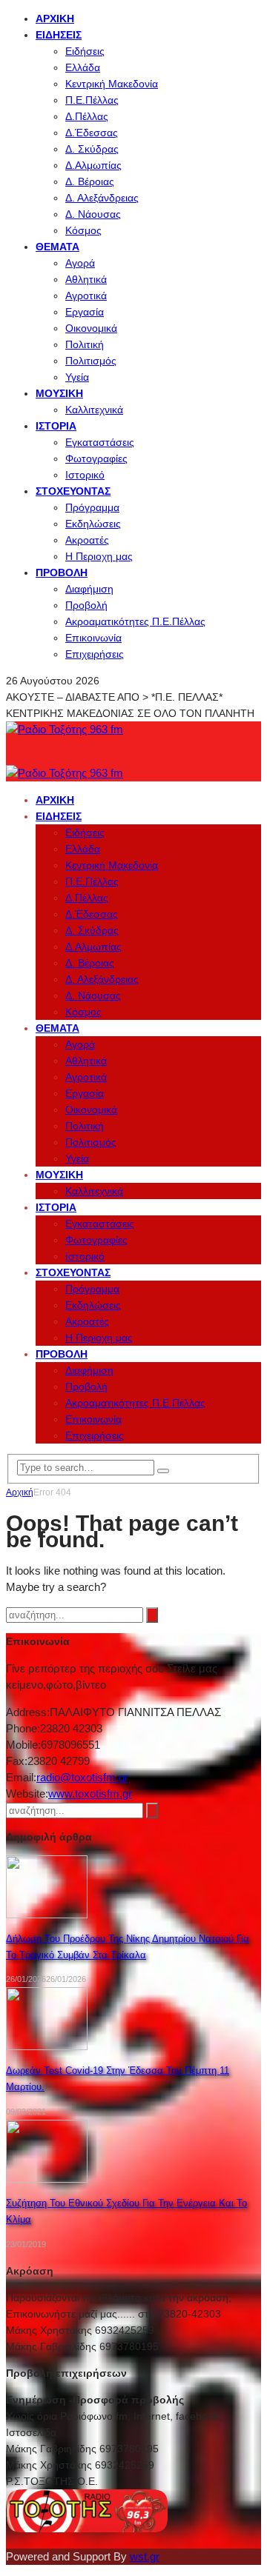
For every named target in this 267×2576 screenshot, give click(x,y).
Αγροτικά (86, 296)
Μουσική (59, 393)
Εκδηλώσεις (93, 524)
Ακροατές (87, 540)
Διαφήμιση (89, 589)
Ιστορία (56, 426)
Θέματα (57, 247)
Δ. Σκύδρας (92, 149)
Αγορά (80, 263)
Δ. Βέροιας (90, 181)
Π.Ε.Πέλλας (92, 100)
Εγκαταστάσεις (100, 442)
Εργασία (85, 312)
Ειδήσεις (59, 35)
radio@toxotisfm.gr (82, 1777)
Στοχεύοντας (73, 491)
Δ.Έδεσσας (92, 133)
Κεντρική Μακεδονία (112, 84)
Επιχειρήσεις (95, 654)
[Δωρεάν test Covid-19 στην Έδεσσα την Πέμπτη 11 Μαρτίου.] (47, 2046)
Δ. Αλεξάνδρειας (102, 198)
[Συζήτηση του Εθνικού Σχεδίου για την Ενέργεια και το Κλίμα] (47, 2179)
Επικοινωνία (93, 638)
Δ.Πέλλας (87, 116)
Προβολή (62, 573)
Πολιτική (85, 344)
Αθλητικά (86, 279)
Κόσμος (83, 230)
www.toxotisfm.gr (90, 1793)
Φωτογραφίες (96, 458)
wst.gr (145, 2556)
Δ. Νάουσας (93, 214)
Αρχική (55, 19)
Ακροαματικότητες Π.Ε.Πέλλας (135, 621)
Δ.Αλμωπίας (93, 165)
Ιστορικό (85, 475)
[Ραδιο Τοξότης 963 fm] (65, 729)
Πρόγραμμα (92, 507)
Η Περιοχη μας (99, 556)
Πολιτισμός (91, 361)
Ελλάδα (83, 67)
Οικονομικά (91, 328)
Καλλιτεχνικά (94, 410)
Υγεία (77, 377)
